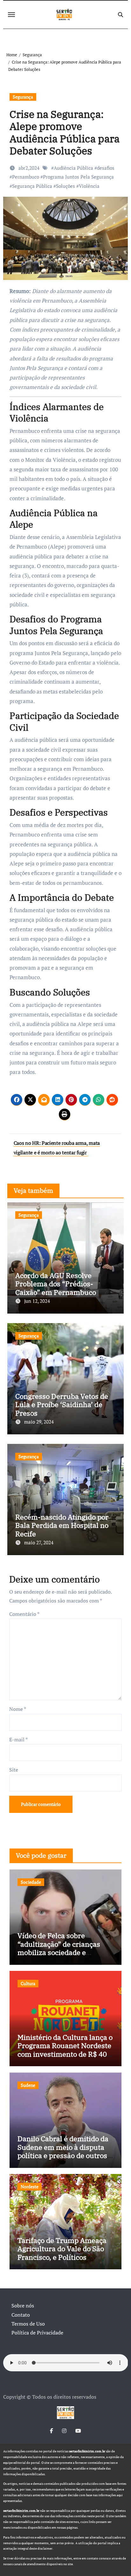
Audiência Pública (73, 168)
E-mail (18, 1739)
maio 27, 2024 (39, 1542)
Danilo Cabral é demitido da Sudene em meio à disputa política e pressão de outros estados (63, 2151)
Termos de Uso (28, 2324)
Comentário (24, 1614)
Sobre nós (23, 2306)
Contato (21, 2315)
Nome (18, 1709)
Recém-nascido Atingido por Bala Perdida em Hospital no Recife (62, 1525)
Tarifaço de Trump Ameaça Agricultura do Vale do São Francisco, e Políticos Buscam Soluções (62, 2253)
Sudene (28, 2085)
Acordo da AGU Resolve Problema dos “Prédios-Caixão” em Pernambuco (56, 1284)
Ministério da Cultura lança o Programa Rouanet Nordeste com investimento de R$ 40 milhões (65, 2050)
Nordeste (30, 2187)
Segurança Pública (32, 186)
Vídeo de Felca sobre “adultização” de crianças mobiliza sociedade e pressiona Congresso (59, 1948)
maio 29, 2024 (39, 1422)
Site (14, 1770)
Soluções (65, 186)
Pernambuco (26, 177)
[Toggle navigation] (11, 15)
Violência (89, 186)
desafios (106, 168)
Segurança (23, 97)
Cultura (28, 1983)
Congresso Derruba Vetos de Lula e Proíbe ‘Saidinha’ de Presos (62, 1404)
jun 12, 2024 (37, 1301)
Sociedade (31, 1882)
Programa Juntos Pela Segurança (78, 177)
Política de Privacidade (37, 2333)
